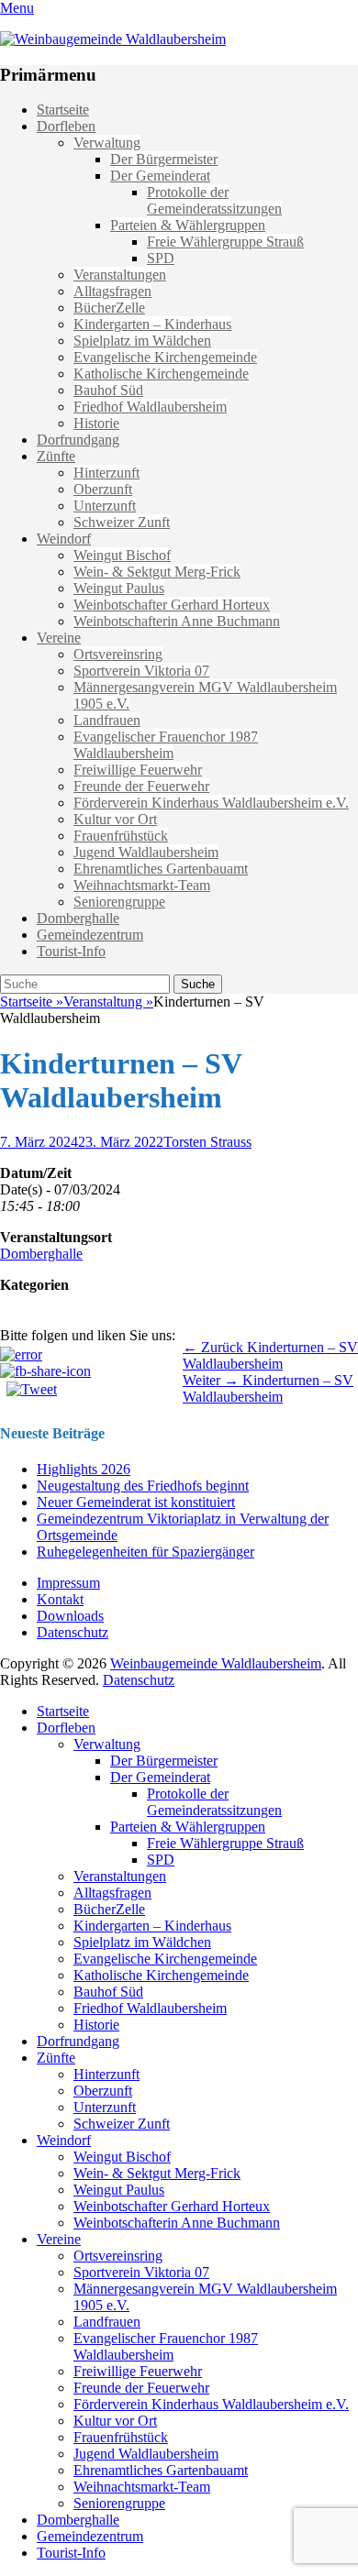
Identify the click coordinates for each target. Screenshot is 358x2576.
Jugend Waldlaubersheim (146, 852)
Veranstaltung (108, 1002)
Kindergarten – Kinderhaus (152, 324)
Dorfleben (66, 126)
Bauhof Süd (108, 390)
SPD (161, 258)
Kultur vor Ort (115, 819)
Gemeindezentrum (90, 935)
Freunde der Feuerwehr (141, 786)
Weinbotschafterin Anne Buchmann (177, 621)
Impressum (68, 1583)
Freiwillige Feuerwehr (138, 770)
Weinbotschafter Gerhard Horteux (172, 605)
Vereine (59, 638)
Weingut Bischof (122, 555)
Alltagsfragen (112, 291)
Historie (96, 423)
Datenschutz (73, 1632)
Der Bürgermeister (164, 159)
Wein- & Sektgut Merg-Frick (157, 572)
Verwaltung (107, 143)
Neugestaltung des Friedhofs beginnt (143, 1486)
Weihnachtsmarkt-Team (142, 885)
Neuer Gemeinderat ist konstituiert (136, 1502)
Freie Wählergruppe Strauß (225, 242)
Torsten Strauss (207, 1142)
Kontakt (60, 1599)
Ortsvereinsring (118, 654)
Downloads (70, 1616)
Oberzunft (103, 489)
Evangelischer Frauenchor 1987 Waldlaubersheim (166, 745)
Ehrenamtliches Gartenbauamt (161, 869)
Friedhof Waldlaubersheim (150, 407)
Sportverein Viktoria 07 (141, 671)
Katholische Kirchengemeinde (161, 374)
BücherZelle (109, 308)
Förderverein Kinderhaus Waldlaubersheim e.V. (211, 803)
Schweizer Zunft (122, 522)
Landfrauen (107, 720)
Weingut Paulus (119, 588)
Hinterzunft (106, 473)
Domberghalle (78, 918)
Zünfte (56, 456)
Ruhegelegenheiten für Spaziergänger (145, 1552)
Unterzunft (105, 506)
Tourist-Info (71, 951)
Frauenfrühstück (121, 836)
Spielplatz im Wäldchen (142, 341)
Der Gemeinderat (160, 176)
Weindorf (64, 539)
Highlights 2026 (84, 1469)
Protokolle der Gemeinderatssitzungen (214, 200)
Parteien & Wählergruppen (188, 225)
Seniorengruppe (119, 902)
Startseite (63, 110)
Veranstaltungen (120, 275)
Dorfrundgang (78, 440)
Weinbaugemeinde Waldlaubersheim (216, 1663)
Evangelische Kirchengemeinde (165, 357)
